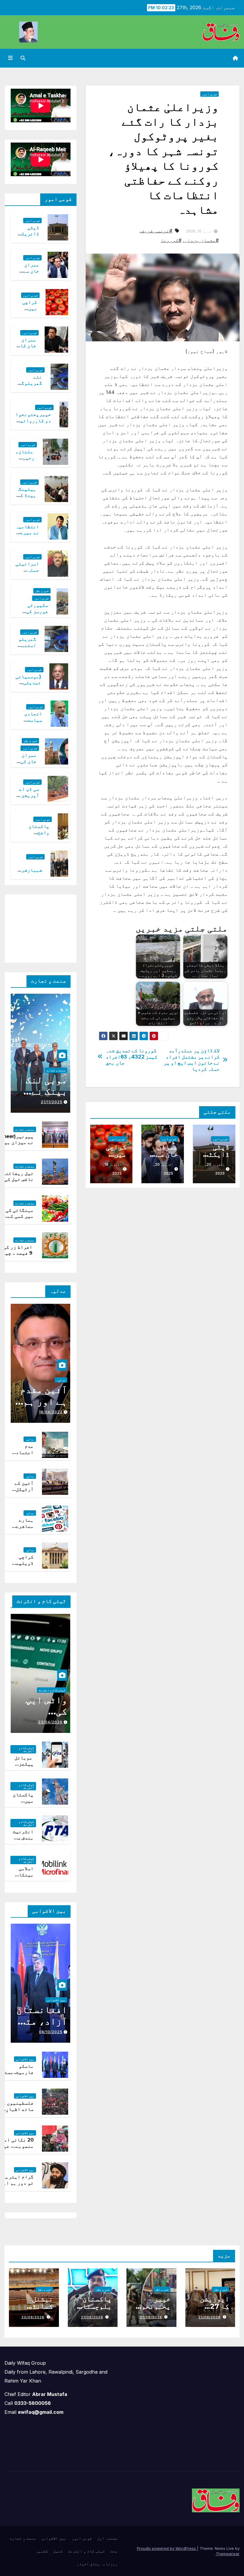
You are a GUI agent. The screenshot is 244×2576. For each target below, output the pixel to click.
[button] (23, 58)
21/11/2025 (52, 1102)
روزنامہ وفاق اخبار (97, 2564)
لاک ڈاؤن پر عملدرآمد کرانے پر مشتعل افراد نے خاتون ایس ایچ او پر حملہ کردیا (192, 1060)
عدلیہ (61, 1380)
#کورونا (171, 240)
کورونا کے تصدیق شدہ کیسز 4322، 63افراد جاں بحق (132, 1057)
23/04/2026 (50, 1722)
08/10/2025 (51, 2032)
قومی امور (209, 94)
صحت (114, 2551)
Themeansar (228, 2554)
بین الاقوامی (56, 2000)
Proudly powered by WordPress (167, 2548)
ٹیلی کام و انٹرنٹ (52, 1690)
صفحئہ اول (107, 2538)
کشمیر (42, 2551)
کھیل (58, 2551)
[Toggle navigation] (10, 58)
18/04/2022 (51, 1412)
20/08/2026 (33, 2317)
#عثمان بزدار (202, 240)
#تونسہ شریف (157, 231)
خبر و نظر (42, 591)
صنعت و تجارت (56, 1070)
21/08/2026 (210, 2317)
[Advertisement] (35, 927)
